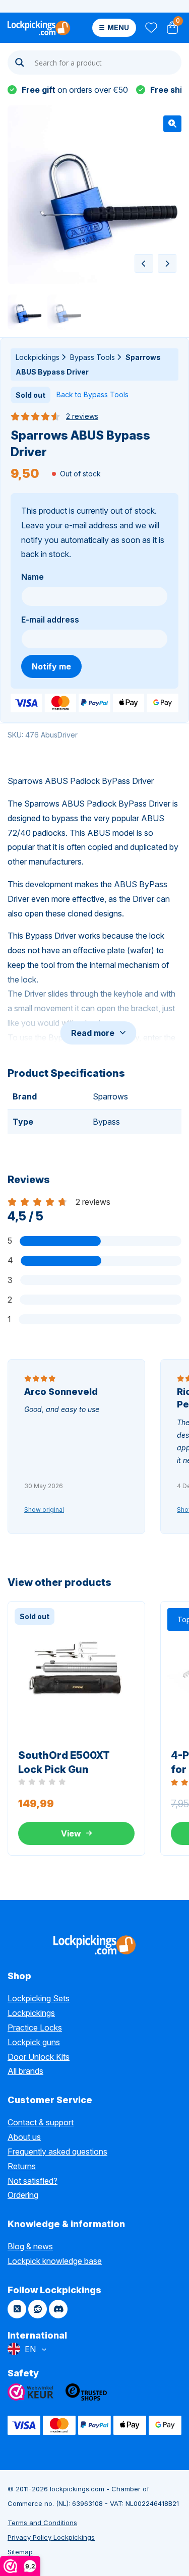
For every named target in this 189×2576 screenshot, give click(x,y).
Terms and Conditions (42, 2523)
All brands (25, 2071)
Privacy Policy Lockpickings (51, 2537)
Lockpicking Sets (39, 1998)
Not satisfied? (33, 2181)
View (71, 1833)
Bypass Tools (92, 357)
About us (24, 2137)
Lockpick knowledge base (55, 2261)
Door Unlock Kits (39, 2057)
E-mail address (50, 620)
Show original (44, 1510)
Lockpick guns (34, 2042)
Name (33, 577)
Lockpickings (38, 357)
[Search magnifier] (20, 63)
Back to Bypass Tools (92, 394)
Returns (22, 2166)
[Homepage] (39, 28)
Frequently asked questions (57, 2152)
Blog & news (30, 2246)
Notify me (51, 666)
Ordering (23, 2195)
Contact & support (41, 2122)
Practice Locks (35, 2028)
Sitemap (20, 2552)
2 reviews (82, 416)
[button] (172, 124)
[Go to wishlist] (150, 28)
